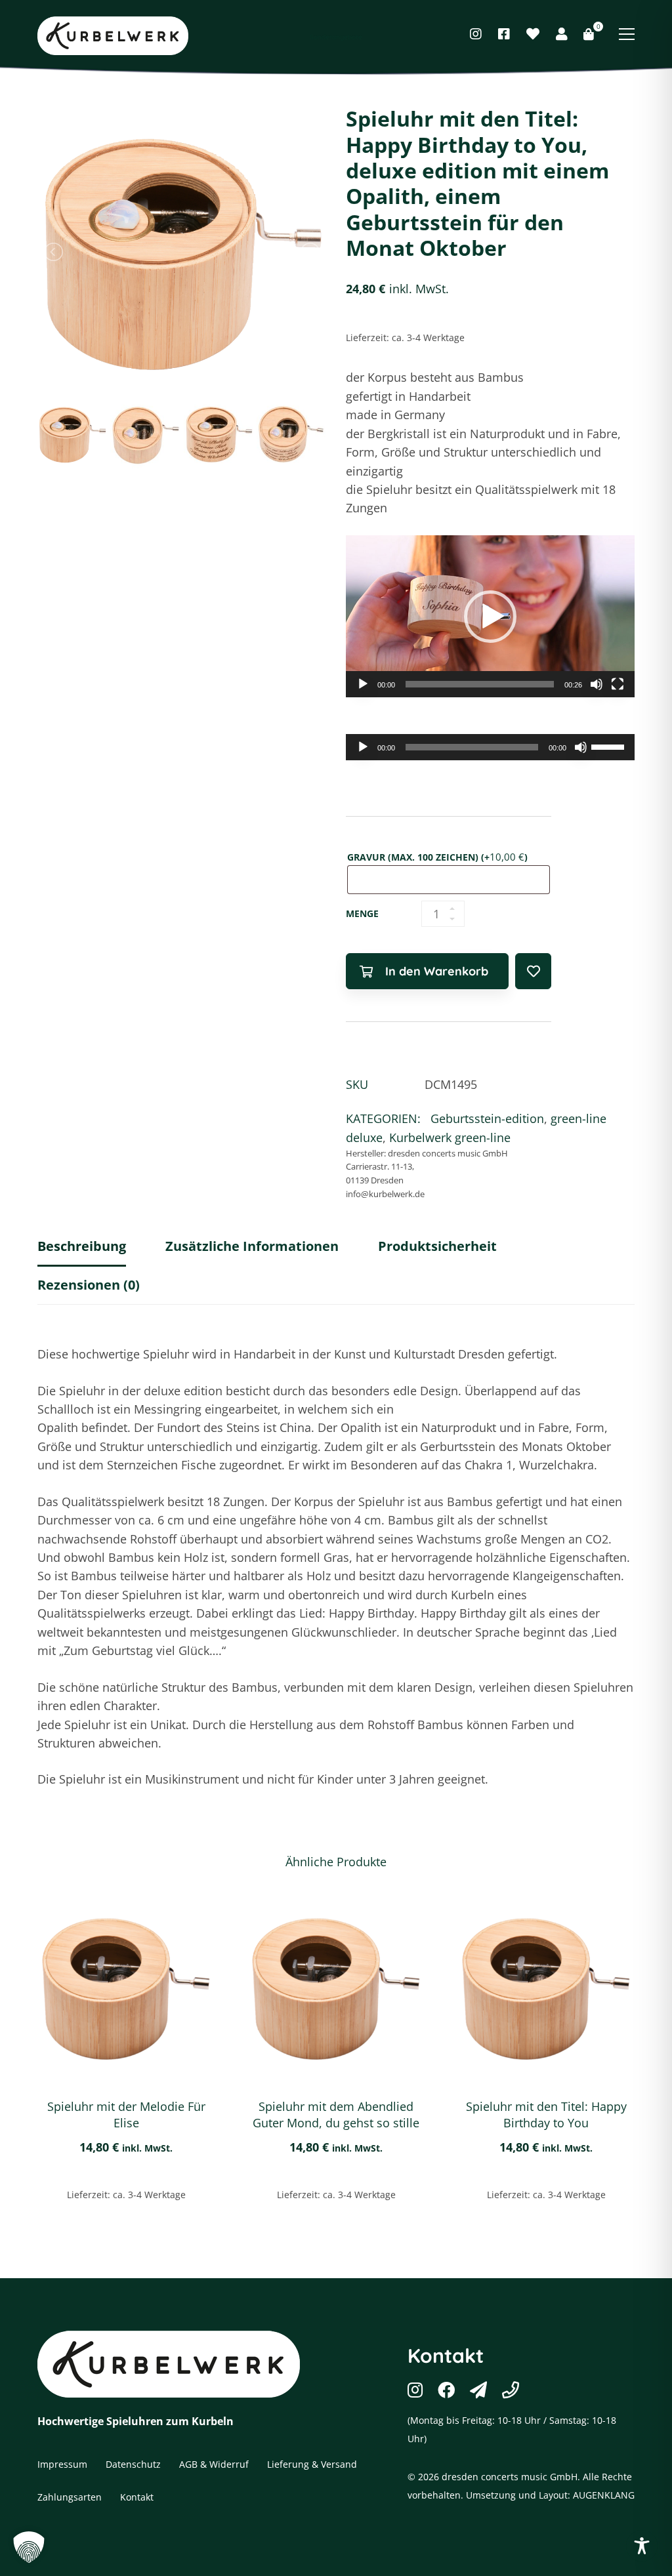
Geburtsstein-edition (487, 1118)
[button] (490, 617)
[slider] (480, 684)
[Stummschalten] (597, 684)
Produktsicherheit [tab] (437, 1246)
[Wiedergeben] (363, 684)
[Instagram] (476, 34)
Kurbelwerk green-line (450, 1137)
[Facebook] (504, 34)
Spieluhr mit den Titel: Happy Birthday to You (546, 2115)
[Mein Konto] (562, 34)
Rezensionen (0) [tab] (89, 1285)
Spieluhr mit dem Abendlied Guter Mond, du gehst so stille (336, 2115)
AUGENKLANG (604, 2495)
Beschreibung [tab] (82, 1246)
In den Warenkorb (437, 971)
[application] (490, 617)
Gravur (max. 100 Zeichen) (437, 857)
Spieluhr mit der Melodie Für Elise (126, 2115)
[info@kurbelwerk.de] (478, 2390)
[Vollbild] (618, 684)
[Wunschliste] (533, 34)
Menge (362, 913)
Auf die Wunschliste (533, 971)
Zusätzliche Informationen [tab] (252, 1246)
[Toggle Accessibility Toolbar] (642, 2546)
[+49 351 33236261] (511, 2390)
